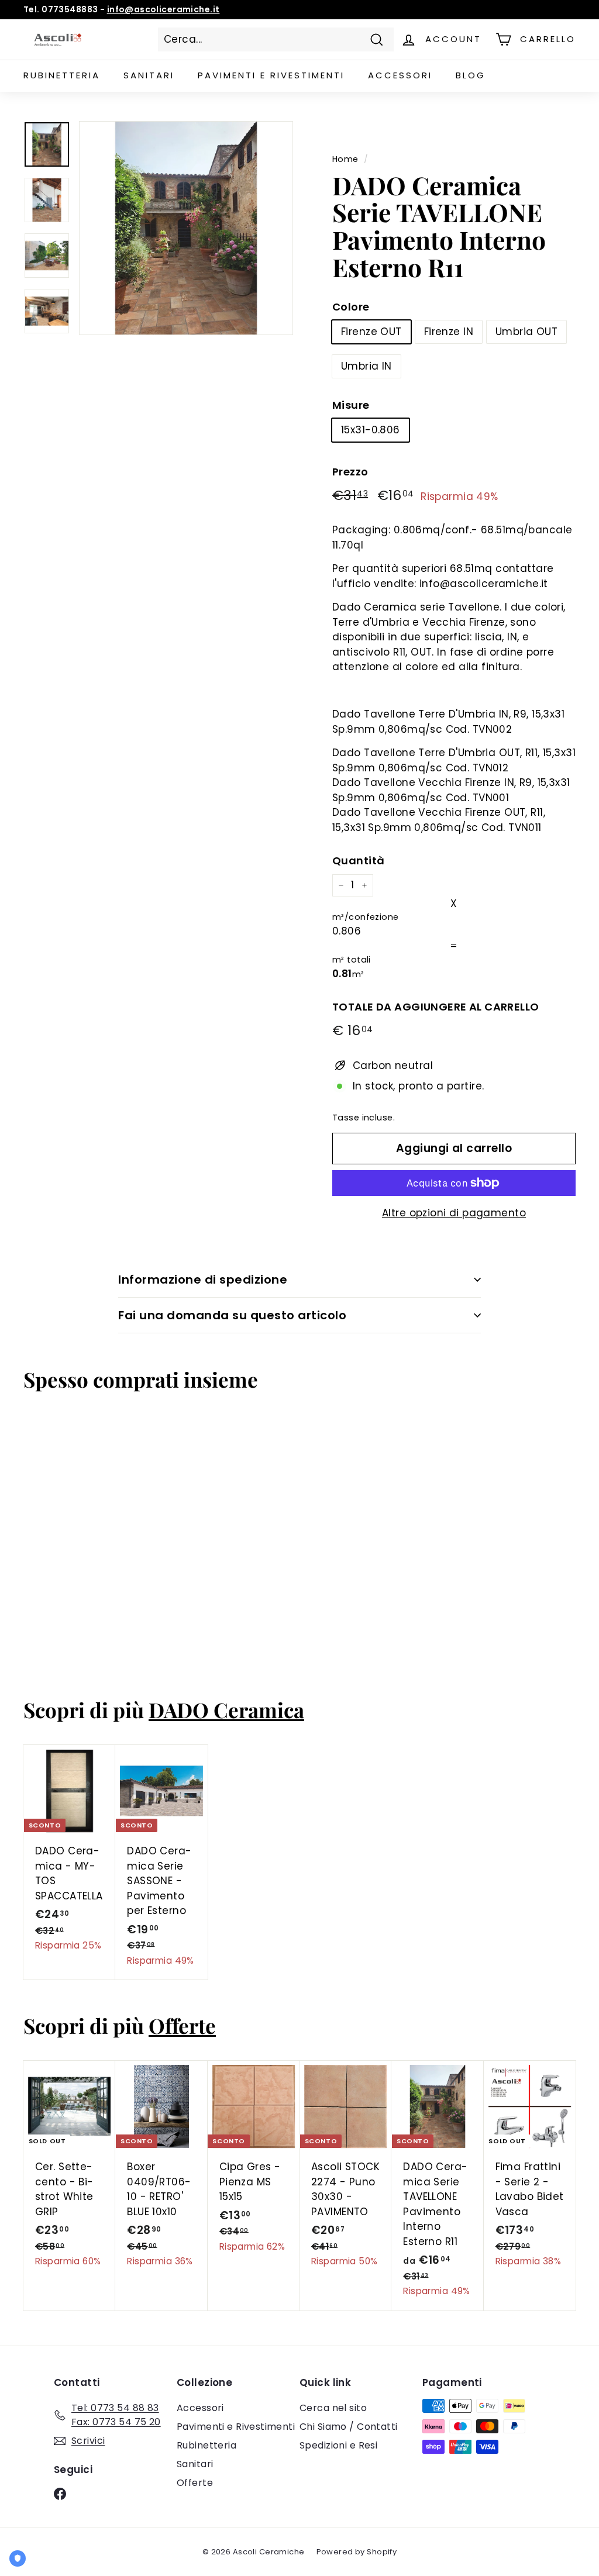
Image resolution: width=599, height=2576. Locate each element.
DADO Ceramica (226, 1710)
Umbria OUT (526, 332)
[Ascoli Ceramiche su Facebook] (60, 2494)
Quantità (358, 861)
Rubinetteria (62, 75)
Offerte (182, 2025)
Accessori (400, 75)
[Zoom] (186, 228)
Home (345, 159)
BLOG (471, 75)
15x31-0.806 (371, 430)
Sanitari (149, 75)
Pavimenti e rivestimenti (271, 75)
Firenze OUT (371, 332)
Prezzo (350, 472)
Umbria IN (366, 366)
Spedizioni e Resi (338, 2445)
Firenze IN (449, 332)
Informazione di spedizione (203, 1280)
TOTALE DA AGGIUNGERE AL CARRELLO (436, 1007)
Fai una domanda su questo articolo (232, 1315)
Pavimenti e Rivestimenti (236, 2427)
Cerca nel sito (333, 2408)
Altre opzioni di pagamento (454, 1213)
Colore (351, 307)
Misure (351, 405)
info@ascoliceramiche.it (163, 9)
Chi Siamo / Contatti (349, 2427)
